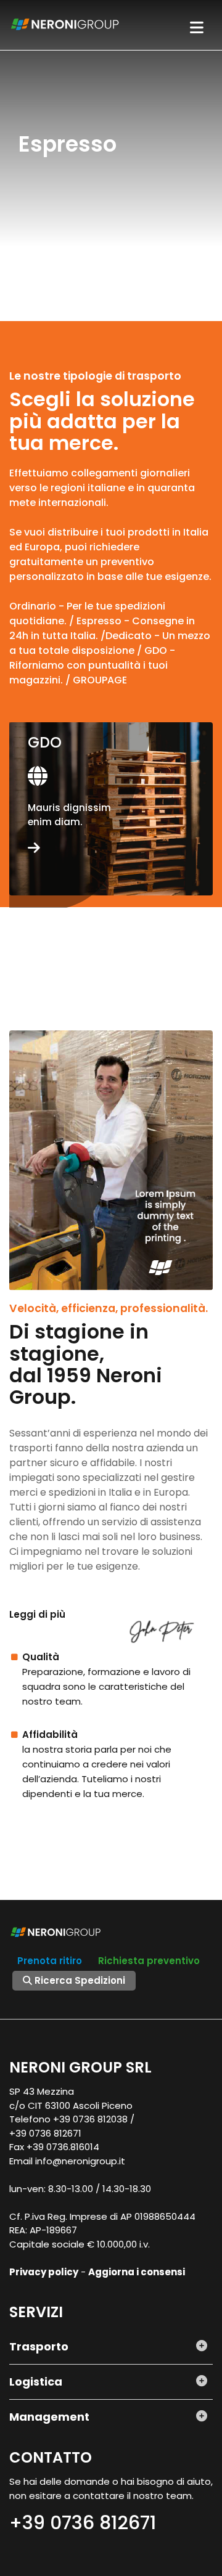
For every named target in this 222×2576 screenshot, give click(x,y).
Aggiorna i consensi (137, 2272)
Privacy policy (44, 2272)
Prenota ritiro (50, 1961)
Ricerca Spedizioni (79, 1980)
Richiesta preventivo (149, 1961)
